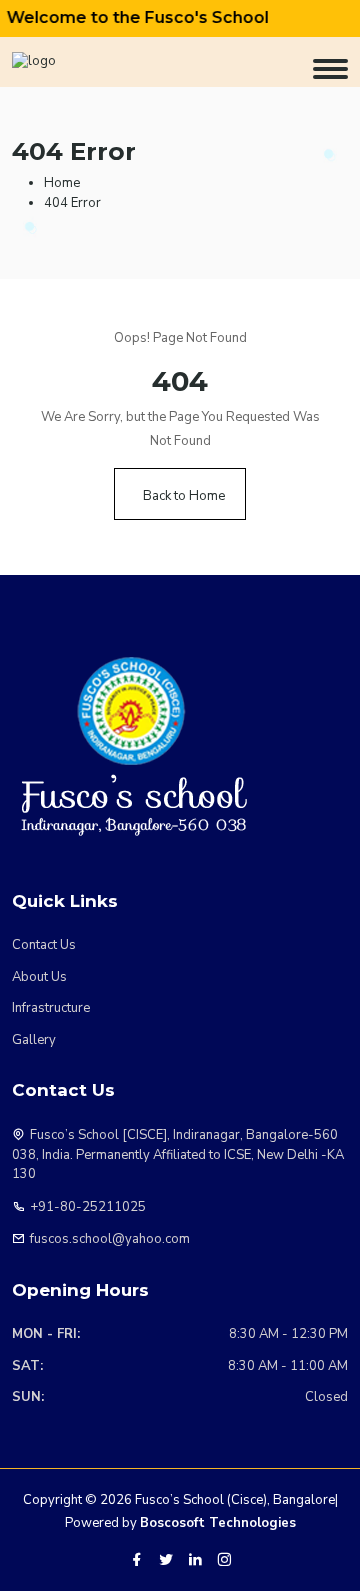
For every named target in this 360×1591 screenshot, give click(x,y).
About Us (39, 977)
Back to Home (184, 496)
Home (62, 183)
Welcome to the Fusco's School (131, 17)
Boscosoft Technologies (218, 1523)
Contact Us (44, 945)
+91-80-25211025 (88, 1207)
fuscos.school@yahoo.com (110, 1239)
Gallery (34, 1040)
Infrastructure (51, 1008)
